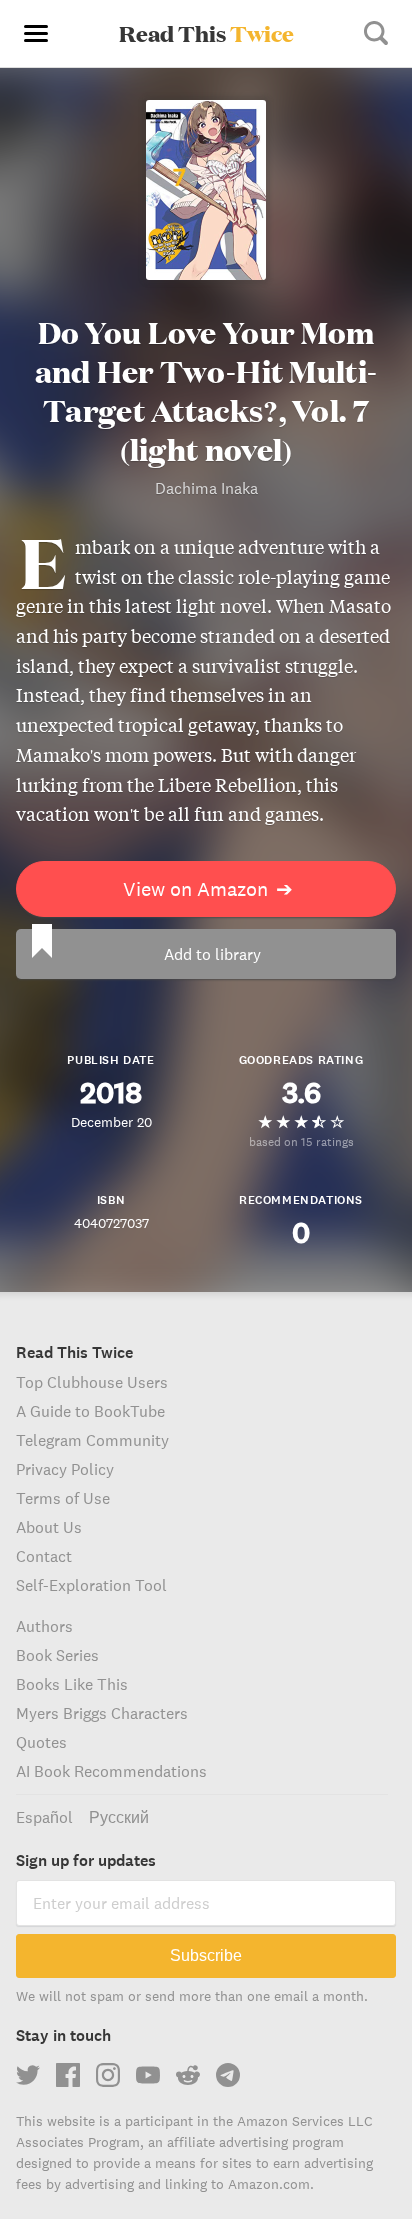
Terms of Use (63, 1498)
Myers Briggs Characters (102, 1713)
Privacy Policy (65, 1469)
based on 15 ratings (301, 1141)
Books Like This (72, 1684)
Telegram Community (92, 1440)
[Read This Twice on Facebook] (68, 2075)
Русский (119, 1817)
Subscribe (206, 1955)
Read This (206, 33)
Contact (44, 1556)
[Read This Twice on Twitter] (28, 2075)
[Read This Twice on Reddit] (188, 2075)
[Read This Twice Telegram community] (228, 2075)
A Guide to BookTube (90, 1411)
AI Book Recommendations (111, 1771)
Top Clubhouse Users (92, 1382)
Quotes (41, 1742)
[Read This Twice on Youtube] (148, 2075)
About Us (49, 1527)
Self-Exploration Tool (91, 1585)
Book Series (57, 1655)
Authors (44, 1626)
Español (44, 1817)
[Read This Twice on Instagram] (108, 2075)
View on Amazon (208, 888)
